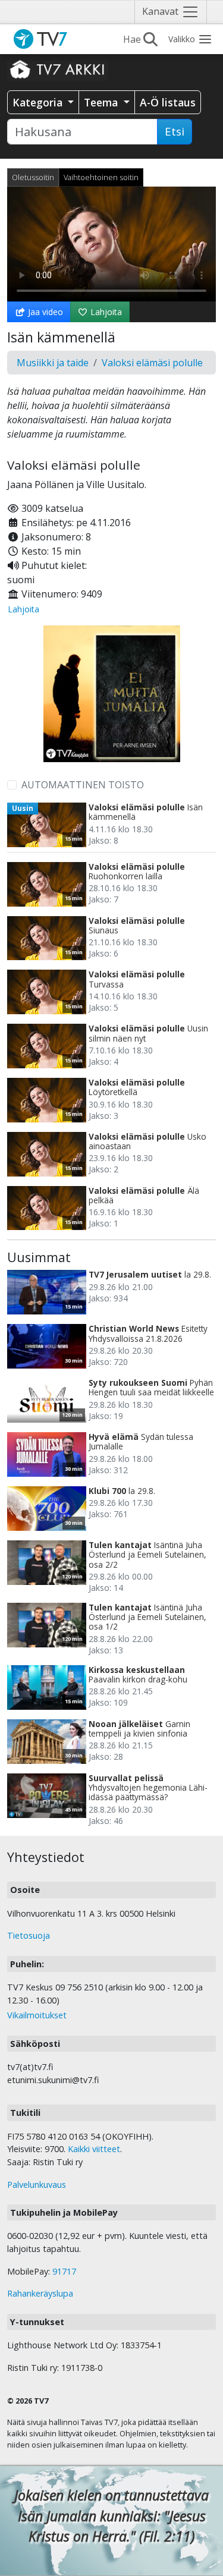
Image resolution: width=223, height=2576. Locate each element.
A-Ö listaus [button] (168, 102)
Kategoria (39, 102)
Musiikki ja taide (53, 363)
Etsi (175, 131)
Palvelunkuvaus (37, 2185)
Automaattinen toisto (83, 785)
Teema (102, 102)
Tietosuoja (29, 1935)
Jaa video (44, 312)
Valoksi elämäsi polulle (152, 363)
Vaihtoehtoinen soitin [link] (101, 177)
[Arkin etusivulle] (58, 69)
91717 (64, 2271)
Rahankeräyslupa (40, 2293)
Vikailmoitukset (37, 2015)
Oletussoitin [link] (33, 177)
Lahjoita (105, 312)
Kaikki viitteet (94, 2149)
